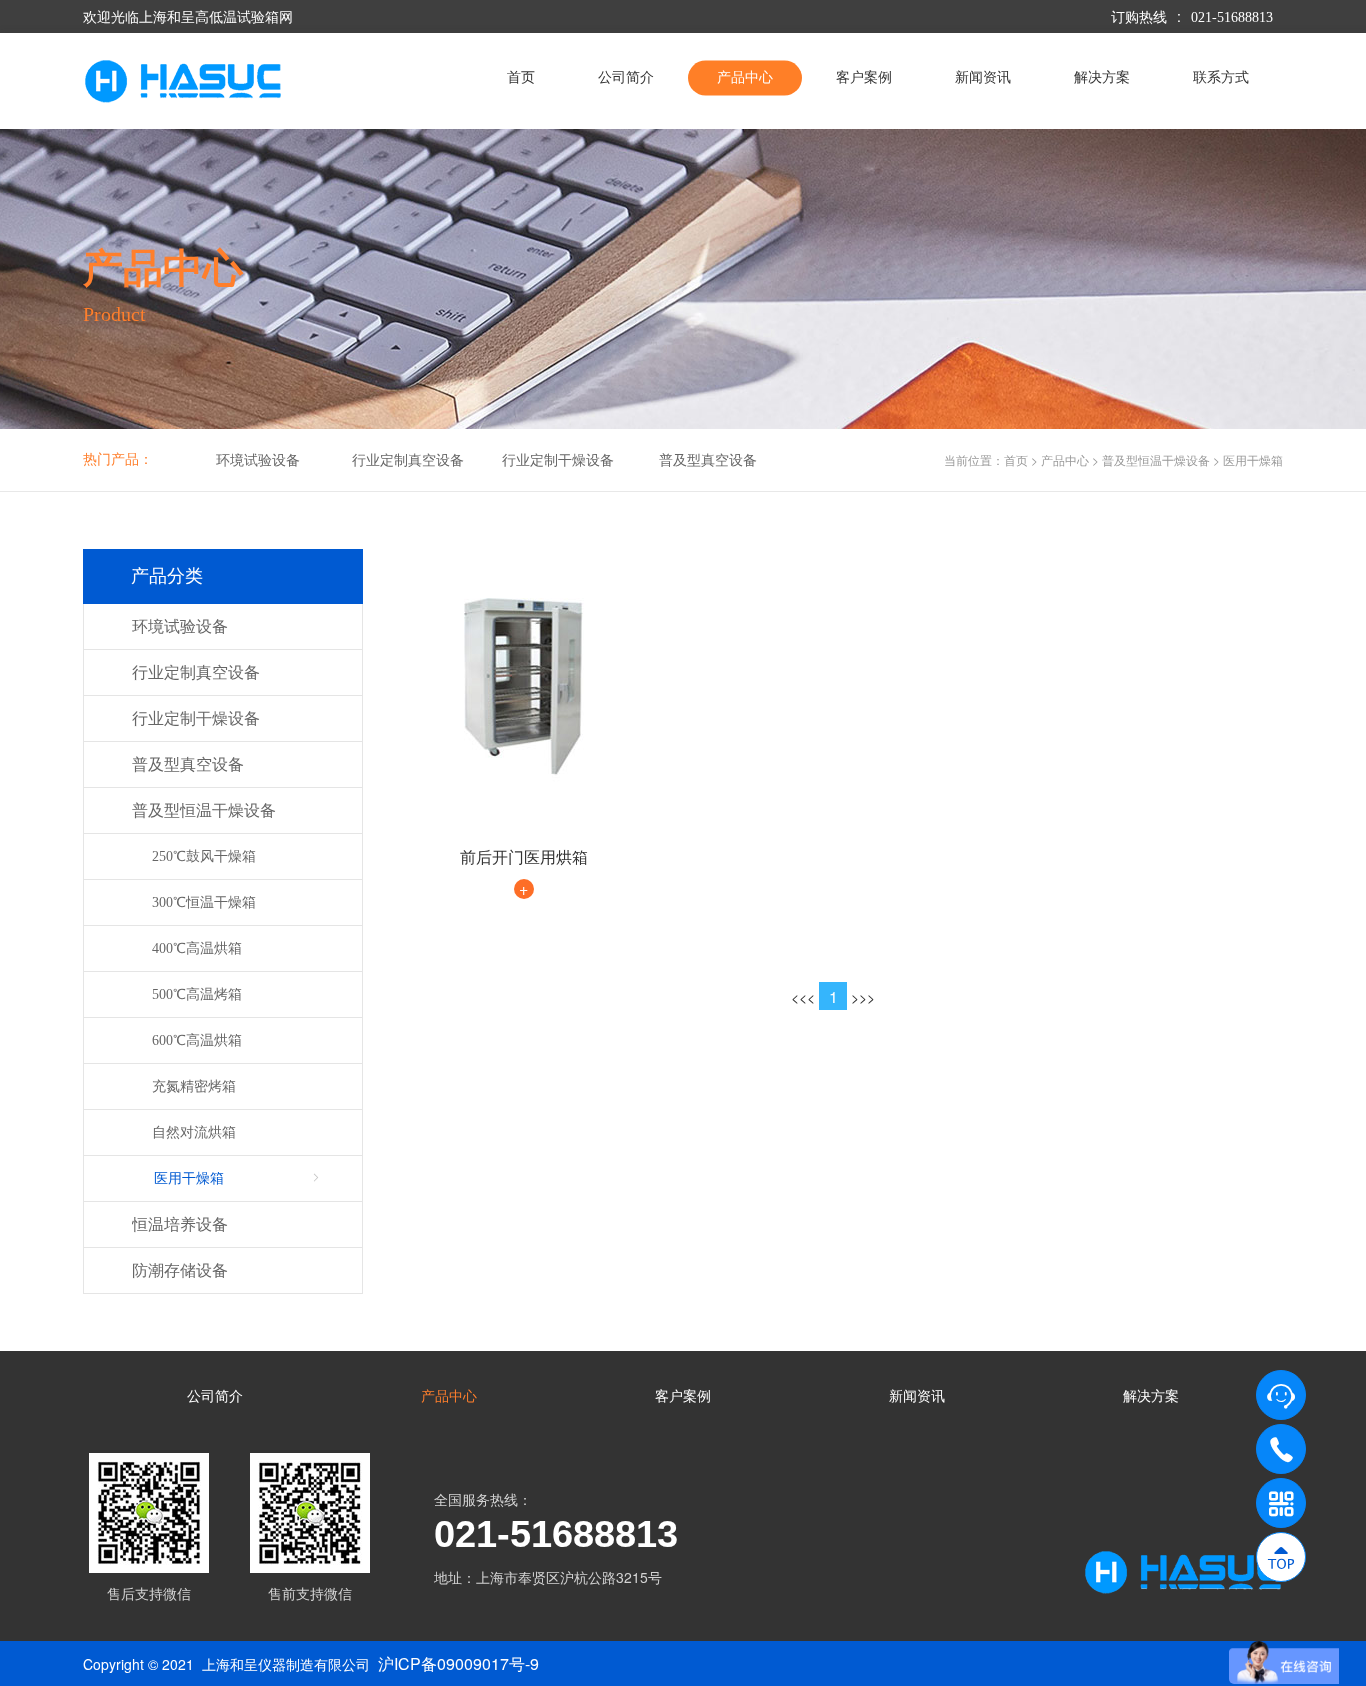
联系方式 (1221, 77)
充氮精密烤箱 (194, 1086)
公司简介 (626, 77)
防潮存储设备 (180, 1270)
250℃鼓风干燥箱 (204, 856)
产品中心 (745, 77)
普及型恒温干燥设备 (1156, 459)
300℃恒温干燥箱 (204, 902)
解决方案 (1102, 77)
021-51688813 (1232, 17)
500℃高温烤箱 (197, 994)
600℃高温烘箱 (197, 1040)
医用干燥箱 (1253, 459)
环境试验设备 (258, 460)
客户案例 (864, 77)
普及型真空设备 (708, 460)
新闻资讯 (983, 77)
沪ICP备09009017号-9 (458, 1663)
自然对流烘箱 (194, 1132)
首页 (521, 77)
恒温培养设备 (180, 1224)
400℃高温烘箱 (197, 948)
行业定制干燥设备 (558, 460)
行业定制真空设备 (408, 460)
